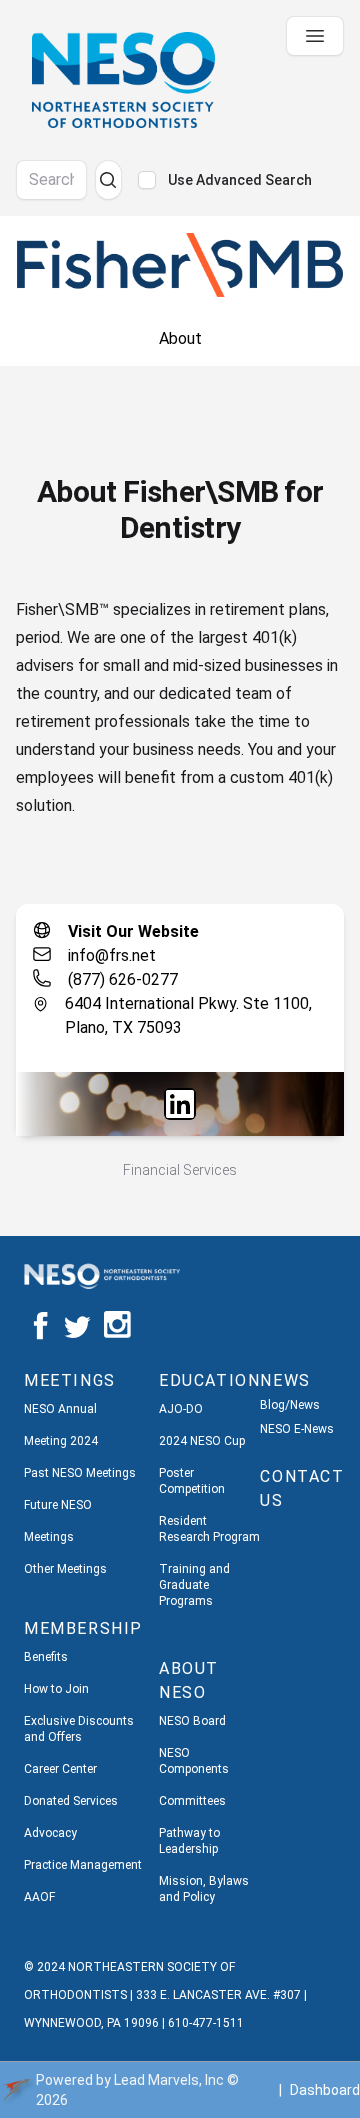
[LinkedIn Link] (180, 1104)
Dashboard (325, 2090)
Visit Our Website (133, 931)
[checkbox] (147, 180)
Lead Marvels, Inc (169, 2080)
